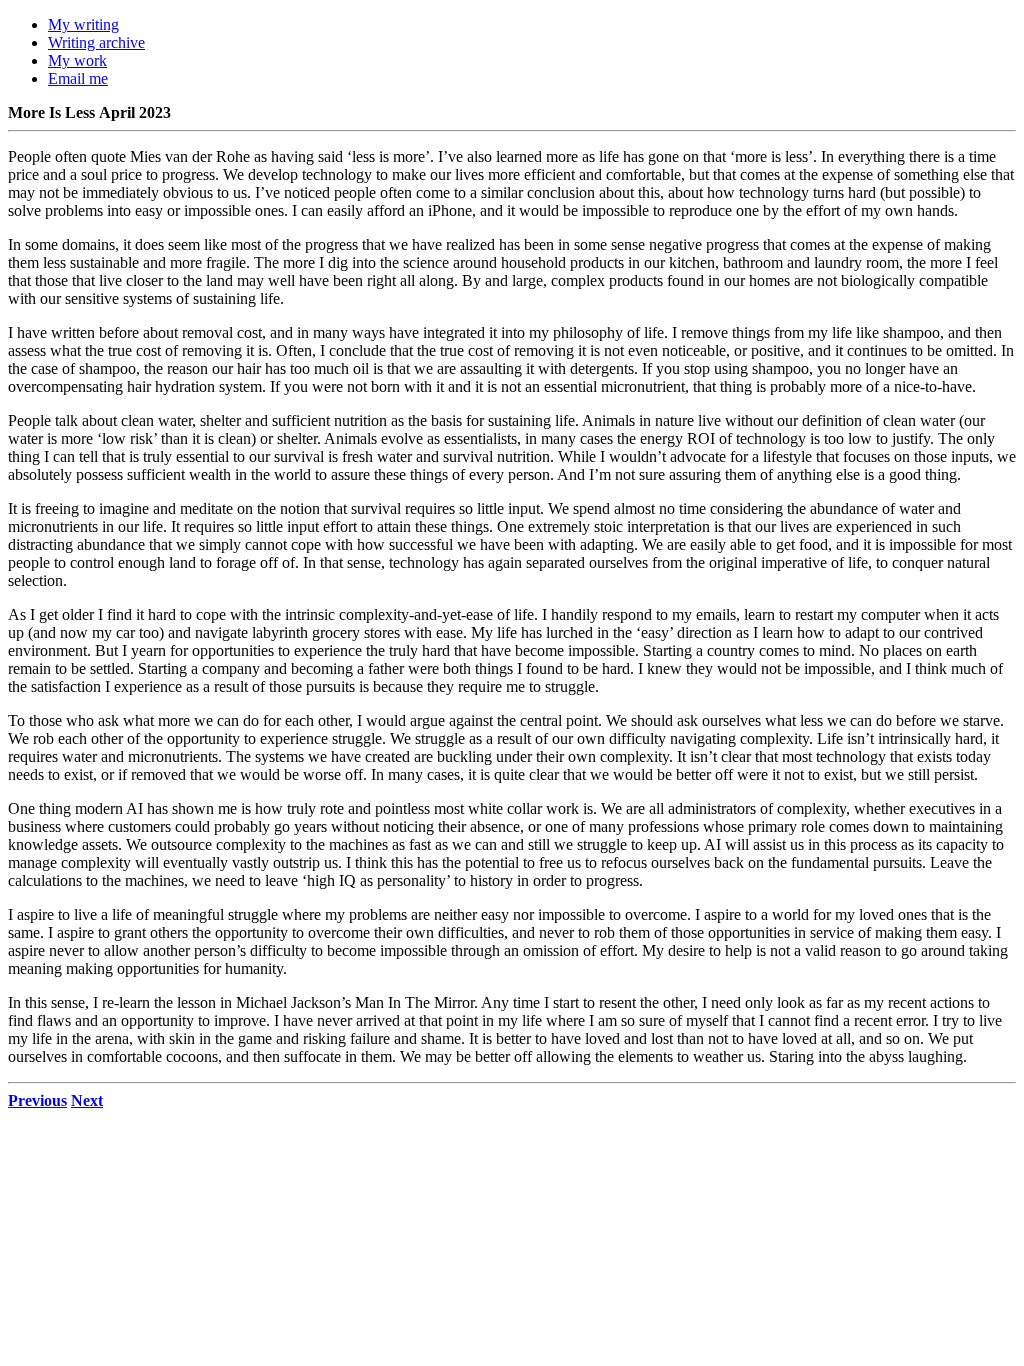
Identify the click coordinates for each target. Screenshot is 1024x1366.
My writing (83, 24)
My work (77, 60)
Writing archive (96, 42)
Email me (78, 78)
